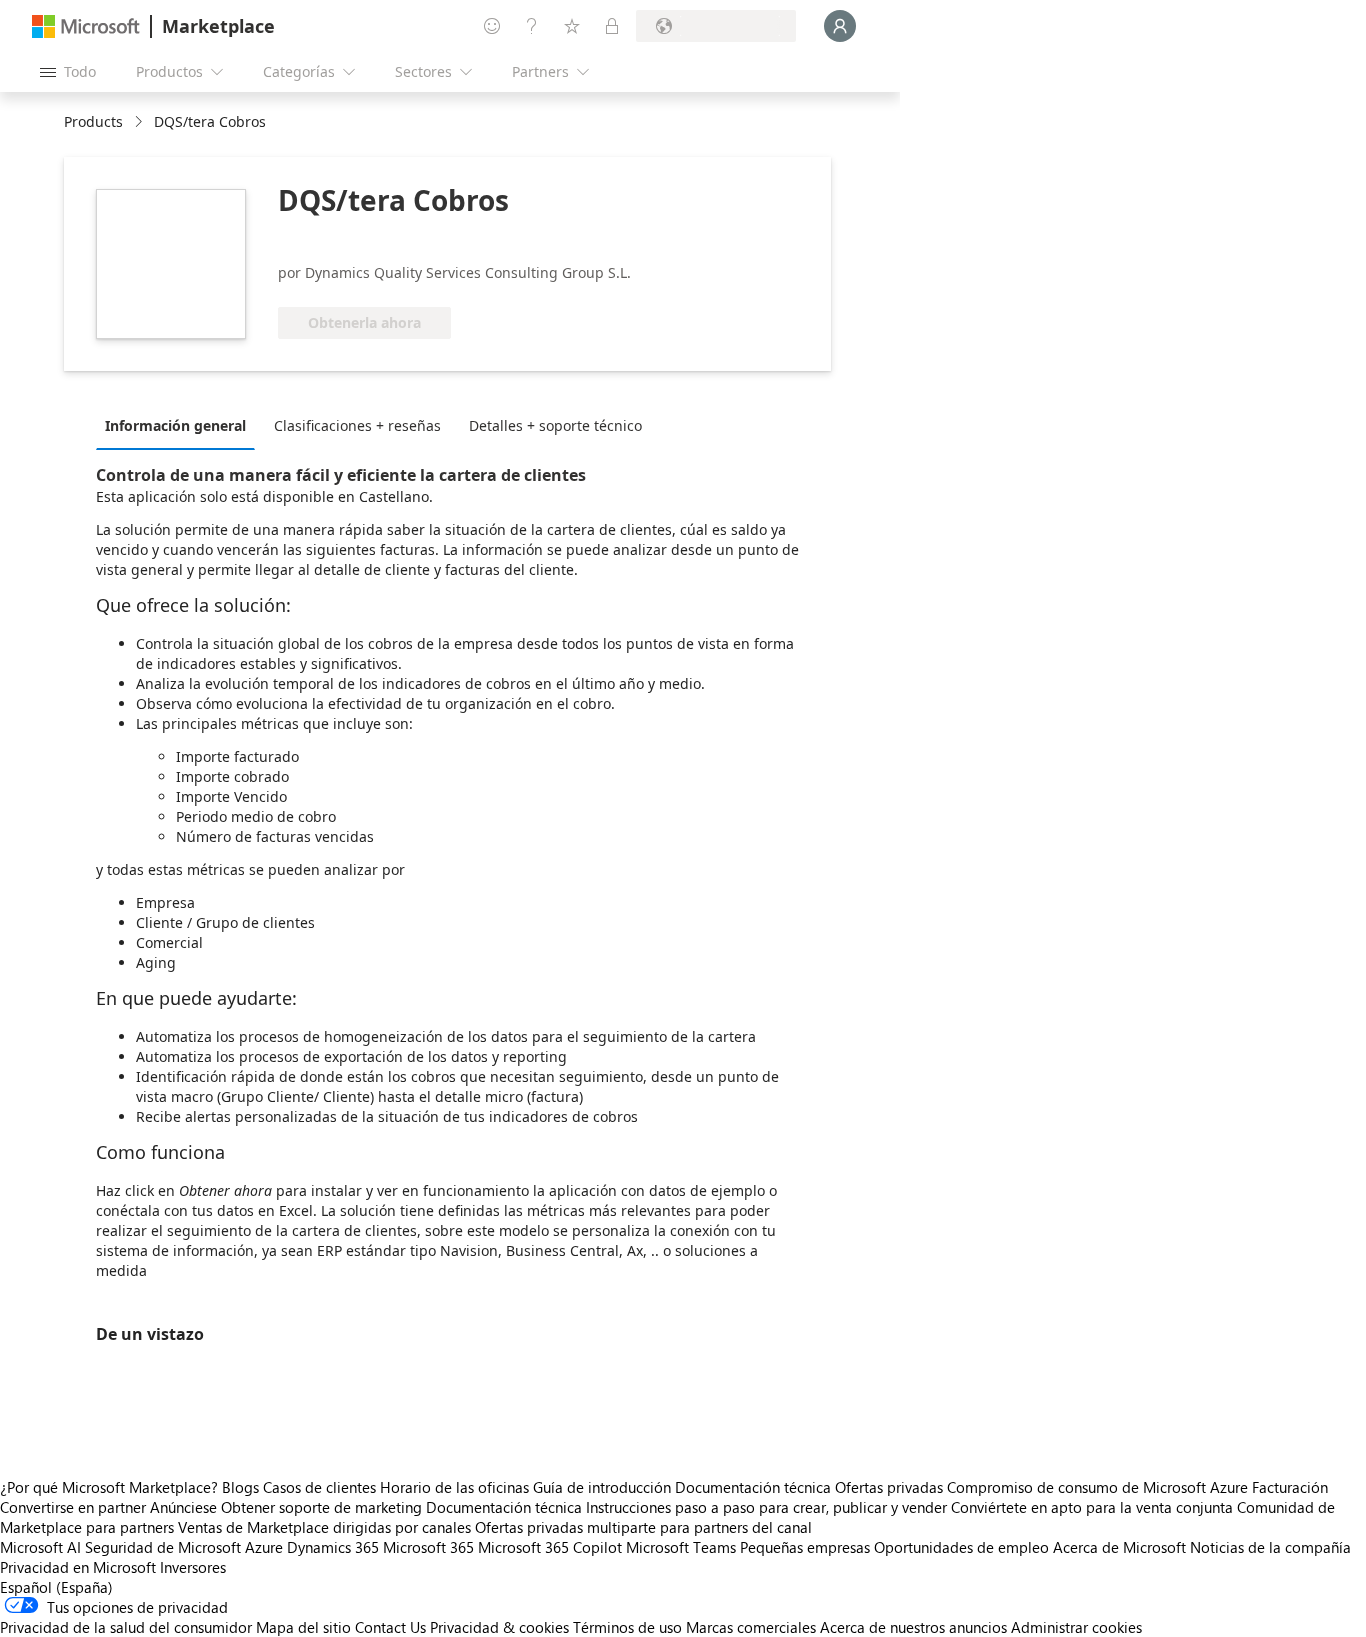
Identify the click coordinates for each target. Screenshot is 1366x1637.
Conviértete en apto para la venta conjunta (1092, 1507)
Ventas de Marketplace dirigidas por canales (324, 1527)
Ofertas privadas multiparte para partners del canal (643, 1527)
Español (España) (56, 1587)
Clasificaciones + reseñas (357, 425)
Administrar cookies (1076, 1627)
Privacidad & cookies (499, 1627)
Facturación (1290, 1487)
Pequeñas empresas (805, 1547)
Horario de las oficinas (454, 1487)
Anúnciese (183, 1507)
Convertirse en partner (73, 1507)
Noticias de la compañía (1270, 1547)
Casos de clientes (319, 1487)
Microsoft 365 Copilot (550, 1547)
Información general (175, 425)
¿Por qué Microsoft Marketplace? (109, 1487)
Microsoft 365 (428, 1547)
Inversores (193, 1567)
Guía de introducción (602, 1487)
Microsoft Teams (681, 1547)
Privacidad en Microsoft (78, 1567)
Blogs (240, 1487)
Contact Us (390, 1627)
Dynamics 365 (333, 1547)
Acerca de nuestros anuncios (913, 1627)
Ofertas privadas (889, 1487)
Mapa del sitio (303, 1627)
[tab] (180, 425)
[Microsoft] (86, 26)
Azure (264, 1547)
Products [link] (93, 121)
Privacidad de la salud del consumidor (126, 1627)
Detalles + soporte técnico (555, 425)
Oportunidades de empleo (961, 1547)
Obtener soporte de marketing (321, 1507)
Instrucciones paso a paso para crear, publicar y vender (766, 1507)
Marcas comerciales (751, 1627)
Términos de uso (627, 1627)
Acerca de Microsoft (1119, 1547)
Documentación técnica (753, 1487)
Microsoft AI (40, 1547)
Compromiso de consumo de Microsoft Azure (1099, 1487)
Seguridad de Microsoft (163, 1547)
